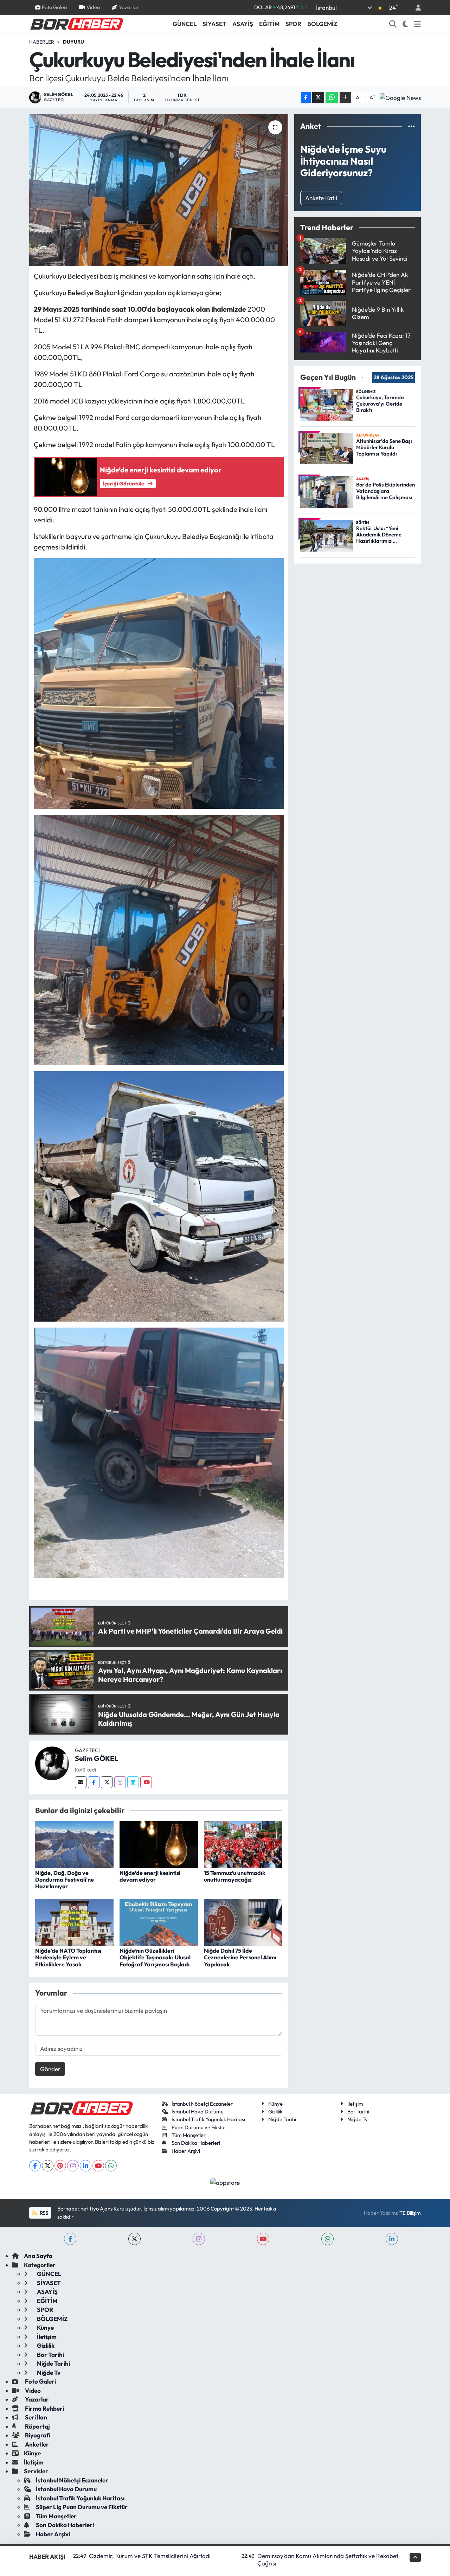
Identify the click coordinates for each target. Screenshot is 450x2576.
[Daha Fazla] (345, 98)
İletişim (355, 2104)
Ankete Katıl (321, 198)
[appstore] (225, 2182)
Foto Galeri (54, 7)
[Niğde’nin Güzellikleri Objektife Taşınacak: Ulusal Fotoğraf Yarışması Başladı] (159, 1922)
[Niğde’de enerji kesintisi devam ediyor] (159, 1844)
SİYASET (214, 24)
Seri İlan (36, 2417)
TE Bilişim (410, 2213)
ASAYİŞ (243, 24)
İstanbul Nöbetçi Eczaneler (202, 2104)
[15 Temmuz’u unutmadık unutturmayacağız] (243, 1844)
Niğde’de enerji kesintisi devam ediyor (150, 1876)
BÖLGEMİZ (322, 24)
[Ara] (393, 24)
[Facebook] (94, 1782)
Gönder (50, 2069)
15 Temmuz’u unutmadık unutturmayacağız (235, 1876)
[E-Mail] (81, 1782)
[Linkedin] (133, 1782)
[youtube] (263, 2239)
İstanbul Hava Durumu (198, 2111)
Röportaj (37, 2426)
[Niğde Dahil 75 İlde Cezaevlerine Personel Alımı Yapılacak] (243, 1922)
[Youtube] (146, 1782)
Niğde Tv (358, 2119)
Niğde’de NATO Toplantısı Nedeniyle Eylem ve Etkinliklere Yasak (68, 1957)
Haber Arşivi (186, 2151)
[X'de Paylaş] (318, 98)
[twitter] (134, 2239)
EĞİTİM (269, 24)
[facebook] (70, 2239)
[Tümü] (412, 126)
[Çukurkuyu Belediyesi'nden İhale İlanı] (159, 190)
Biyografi (37, 2435)
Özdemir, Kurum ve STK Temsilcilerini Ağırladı (150, 2556)
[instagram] (199, 2239)
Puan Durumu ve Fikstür (199, 2127)
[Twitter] (107, 1782)
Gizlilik (275, 2111)
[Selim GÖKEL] (52, 1763)
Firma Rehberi (44, 2408)
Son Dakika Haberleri (196, 2143)
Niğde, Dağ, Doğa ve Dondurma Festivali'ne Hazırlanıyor (65, 1879)
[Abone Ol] (400, 97)
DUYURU (73, 42)
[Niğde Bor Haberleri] (76, 23)
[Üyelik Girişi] (415, 8)
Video (93, 7)
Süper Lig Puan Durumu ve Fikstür (82, 2507)
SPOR (293, 24)
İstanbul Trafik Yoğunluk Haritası (208, 2119)
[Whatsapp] (111, 2166)
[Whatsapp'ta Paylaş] (332, 98)
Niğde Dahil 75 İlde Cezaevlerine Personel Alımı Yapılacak (240, 1957)
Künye (275, 2104)
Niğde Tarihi (282, 2119)
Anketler (36, 2444)
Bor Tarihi (358, 2111)
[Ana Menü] (417, 24)
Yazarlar (129, 7)
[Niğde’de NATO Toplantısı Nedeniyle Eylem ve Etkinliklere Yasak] (74, 1922)
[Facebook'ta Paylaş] (306, 98)
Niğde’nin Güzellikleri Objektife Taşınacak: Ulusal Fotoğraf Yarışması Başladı (155, 1957)
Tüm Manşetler (189, 2135)
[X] (48, 2166)
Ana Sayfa (38, 2256)
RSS (43, 2213)
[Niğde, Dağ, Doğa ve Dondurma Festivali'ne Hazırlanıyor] (74, 1844)
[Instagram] (120, 1782)
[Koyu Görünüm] (406, 24)
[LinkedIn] (86, 2166)
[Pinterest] (60, 2166)
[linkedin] (392, 2239)
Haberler (42, 42)
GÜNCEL (185, 24)
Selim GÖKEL (97, 1758)
